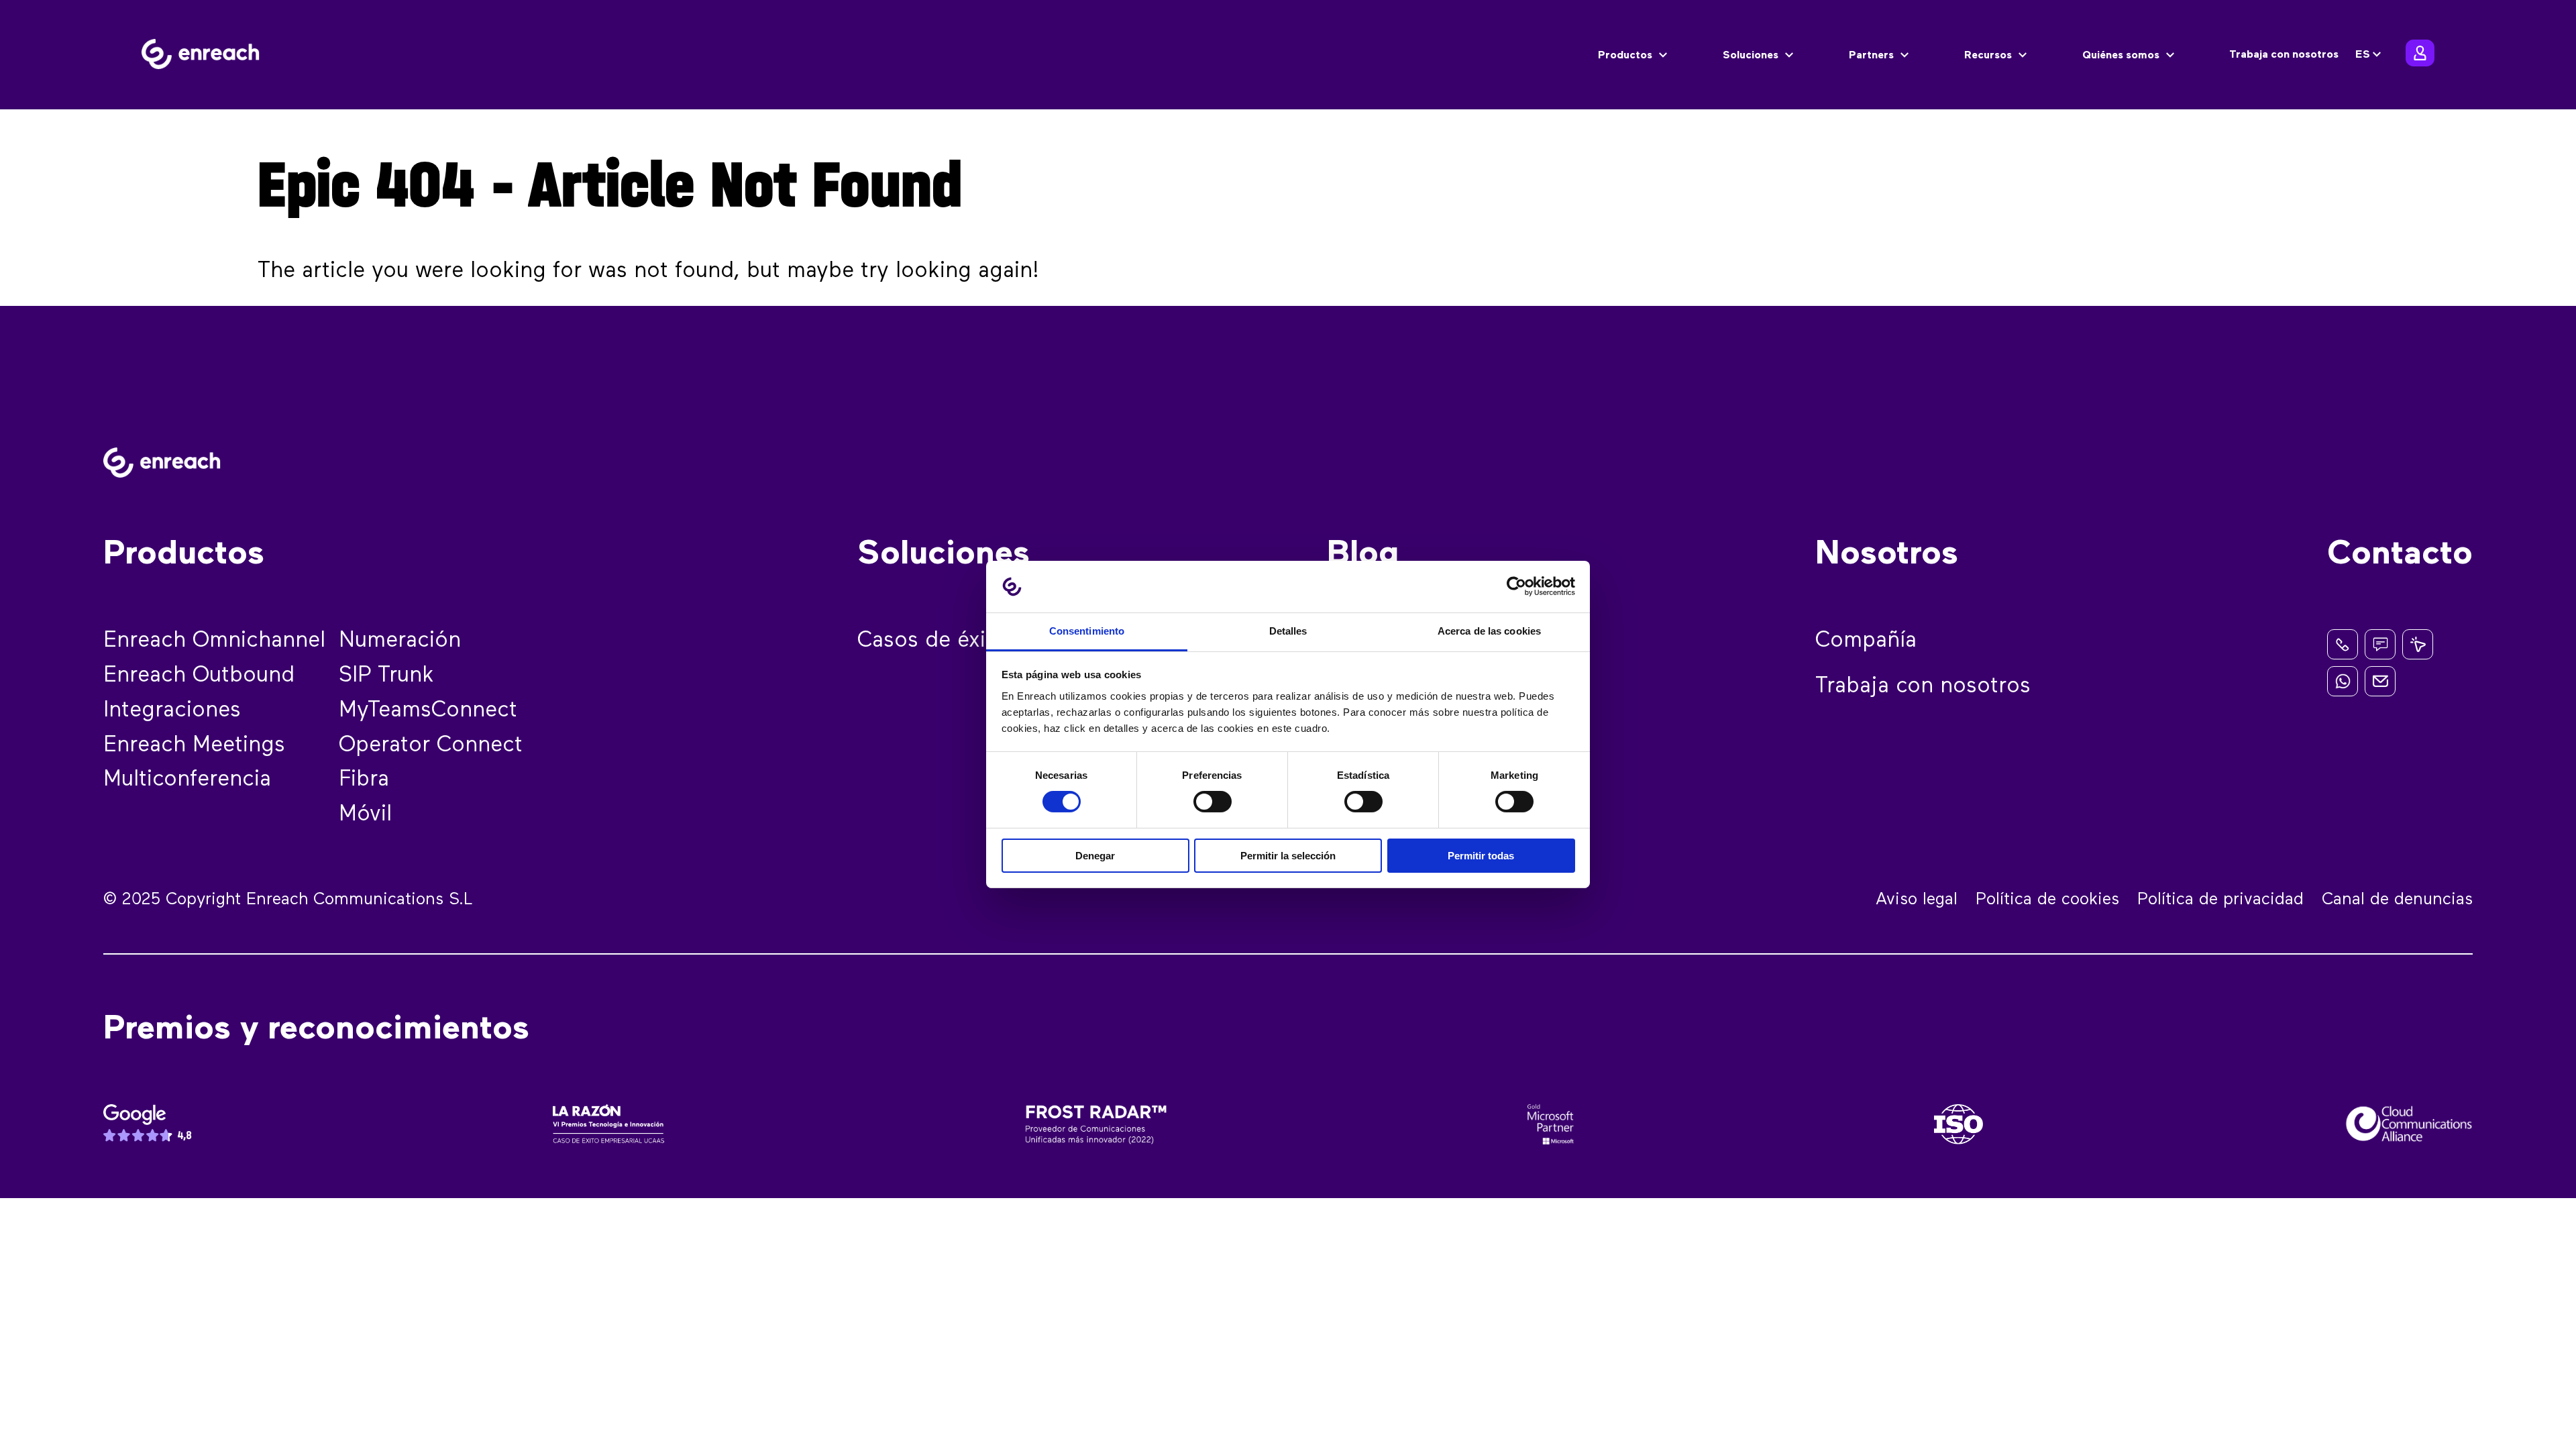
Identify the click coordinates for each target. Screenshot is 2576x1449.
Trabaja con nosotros (2284, 55)
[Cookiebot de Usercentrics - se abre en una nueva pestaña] (1516, 586)
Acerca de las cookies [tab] (1489, 631)
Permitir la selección (1288, 856)
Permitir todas (1481, 856)
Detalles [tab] (1288, 631)
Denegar (1095, 856)
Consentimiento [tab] (1087, 631)
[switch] (1213, 802)
